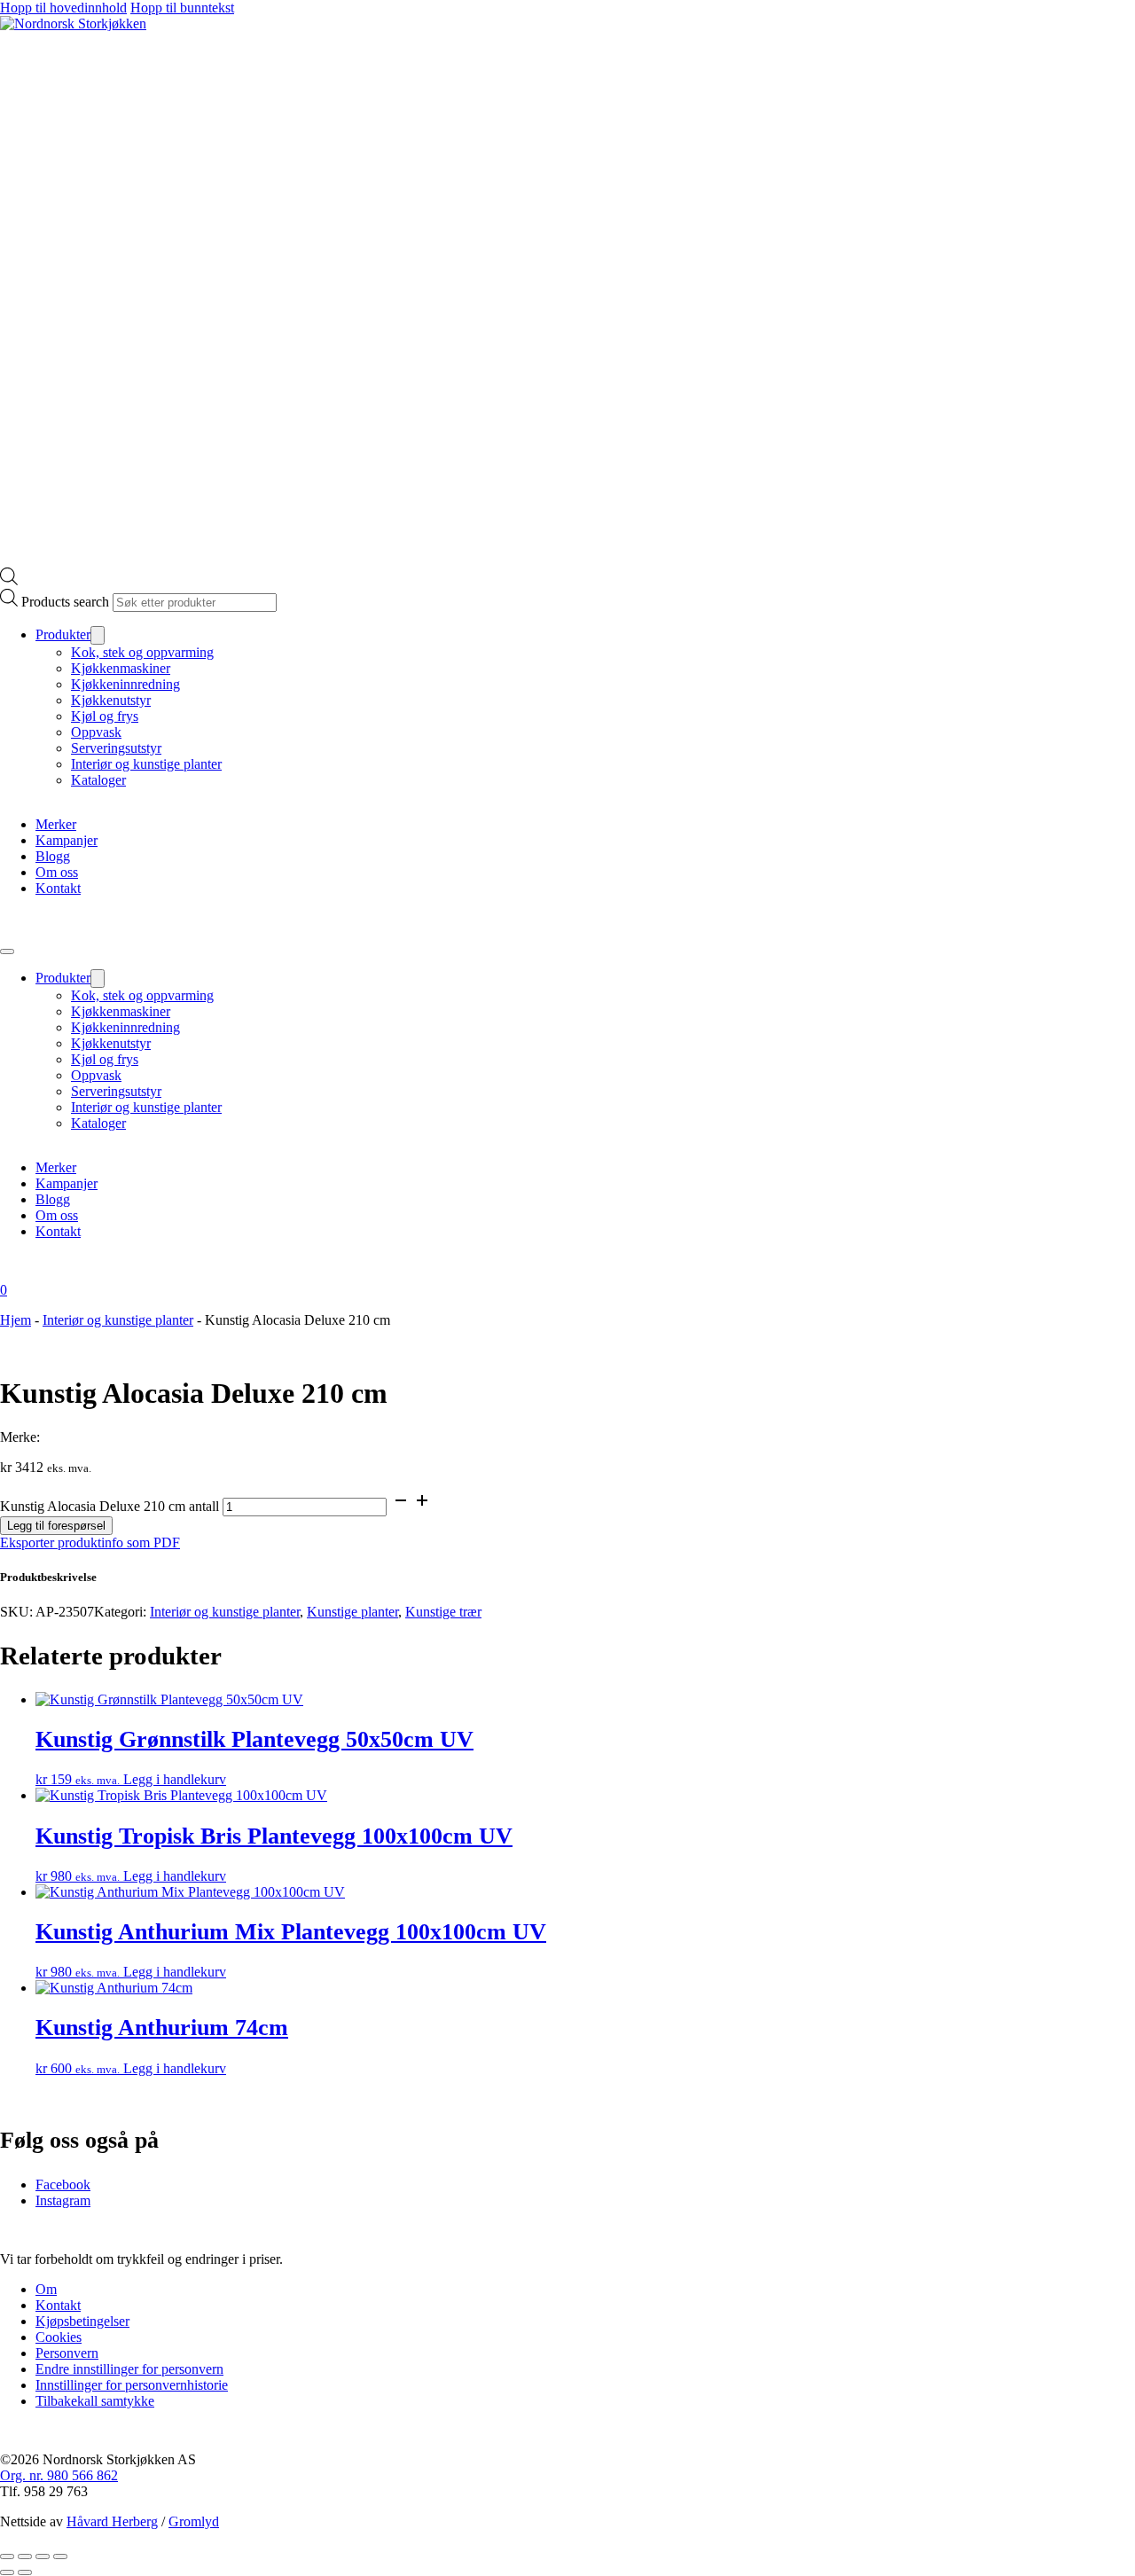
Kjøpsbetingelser (82, 2321)
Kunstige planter (352, 1612)
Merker (56, 824)
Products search (65, 602)
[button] (567, 1578)
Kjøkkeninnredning (125, 684)
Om (46, 2289)
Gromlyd (194, 2521)
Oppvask (96, 732)
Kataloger (98, 780)
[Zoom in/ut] (7, 2556)
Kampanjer (67, 840)
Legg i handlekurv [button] (175, 1779)
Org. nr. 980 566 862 (59, 2475)
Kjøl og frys (105, 716)
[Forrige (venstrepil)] (7, 2572)
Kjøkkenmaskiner (121, 668)
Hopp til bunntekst (182, 8)
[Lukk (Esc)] (60, 2556)
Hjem (16, 1320)
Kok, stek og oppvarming (142, 652)
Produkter (63, 634)
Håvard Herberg (112, 2521)
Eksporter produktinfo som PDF (90, 1542)
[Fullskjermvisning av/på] (25, 2556)
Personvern (67, 2353)
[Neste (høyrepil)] (25, 2572)
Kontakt (58, 888)
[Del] (43, 2556)
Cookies (59, 2337)
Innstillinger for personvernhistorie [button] (132, 2385)
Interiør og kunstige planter (146, 764)
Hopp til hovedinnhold (63, 8)
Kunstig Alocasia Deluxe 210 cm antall (110, 1506)
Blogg (53, 856)
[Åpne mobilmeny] (7, 951)
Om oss (57, 872)
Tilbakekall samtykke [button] (95, 2401)
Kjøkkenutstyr (111, 700)
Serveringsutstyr (116, 748)
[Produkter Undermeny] (98, 635)
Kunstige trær (443, 1612)
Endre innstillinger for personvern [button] (129, 2369)
